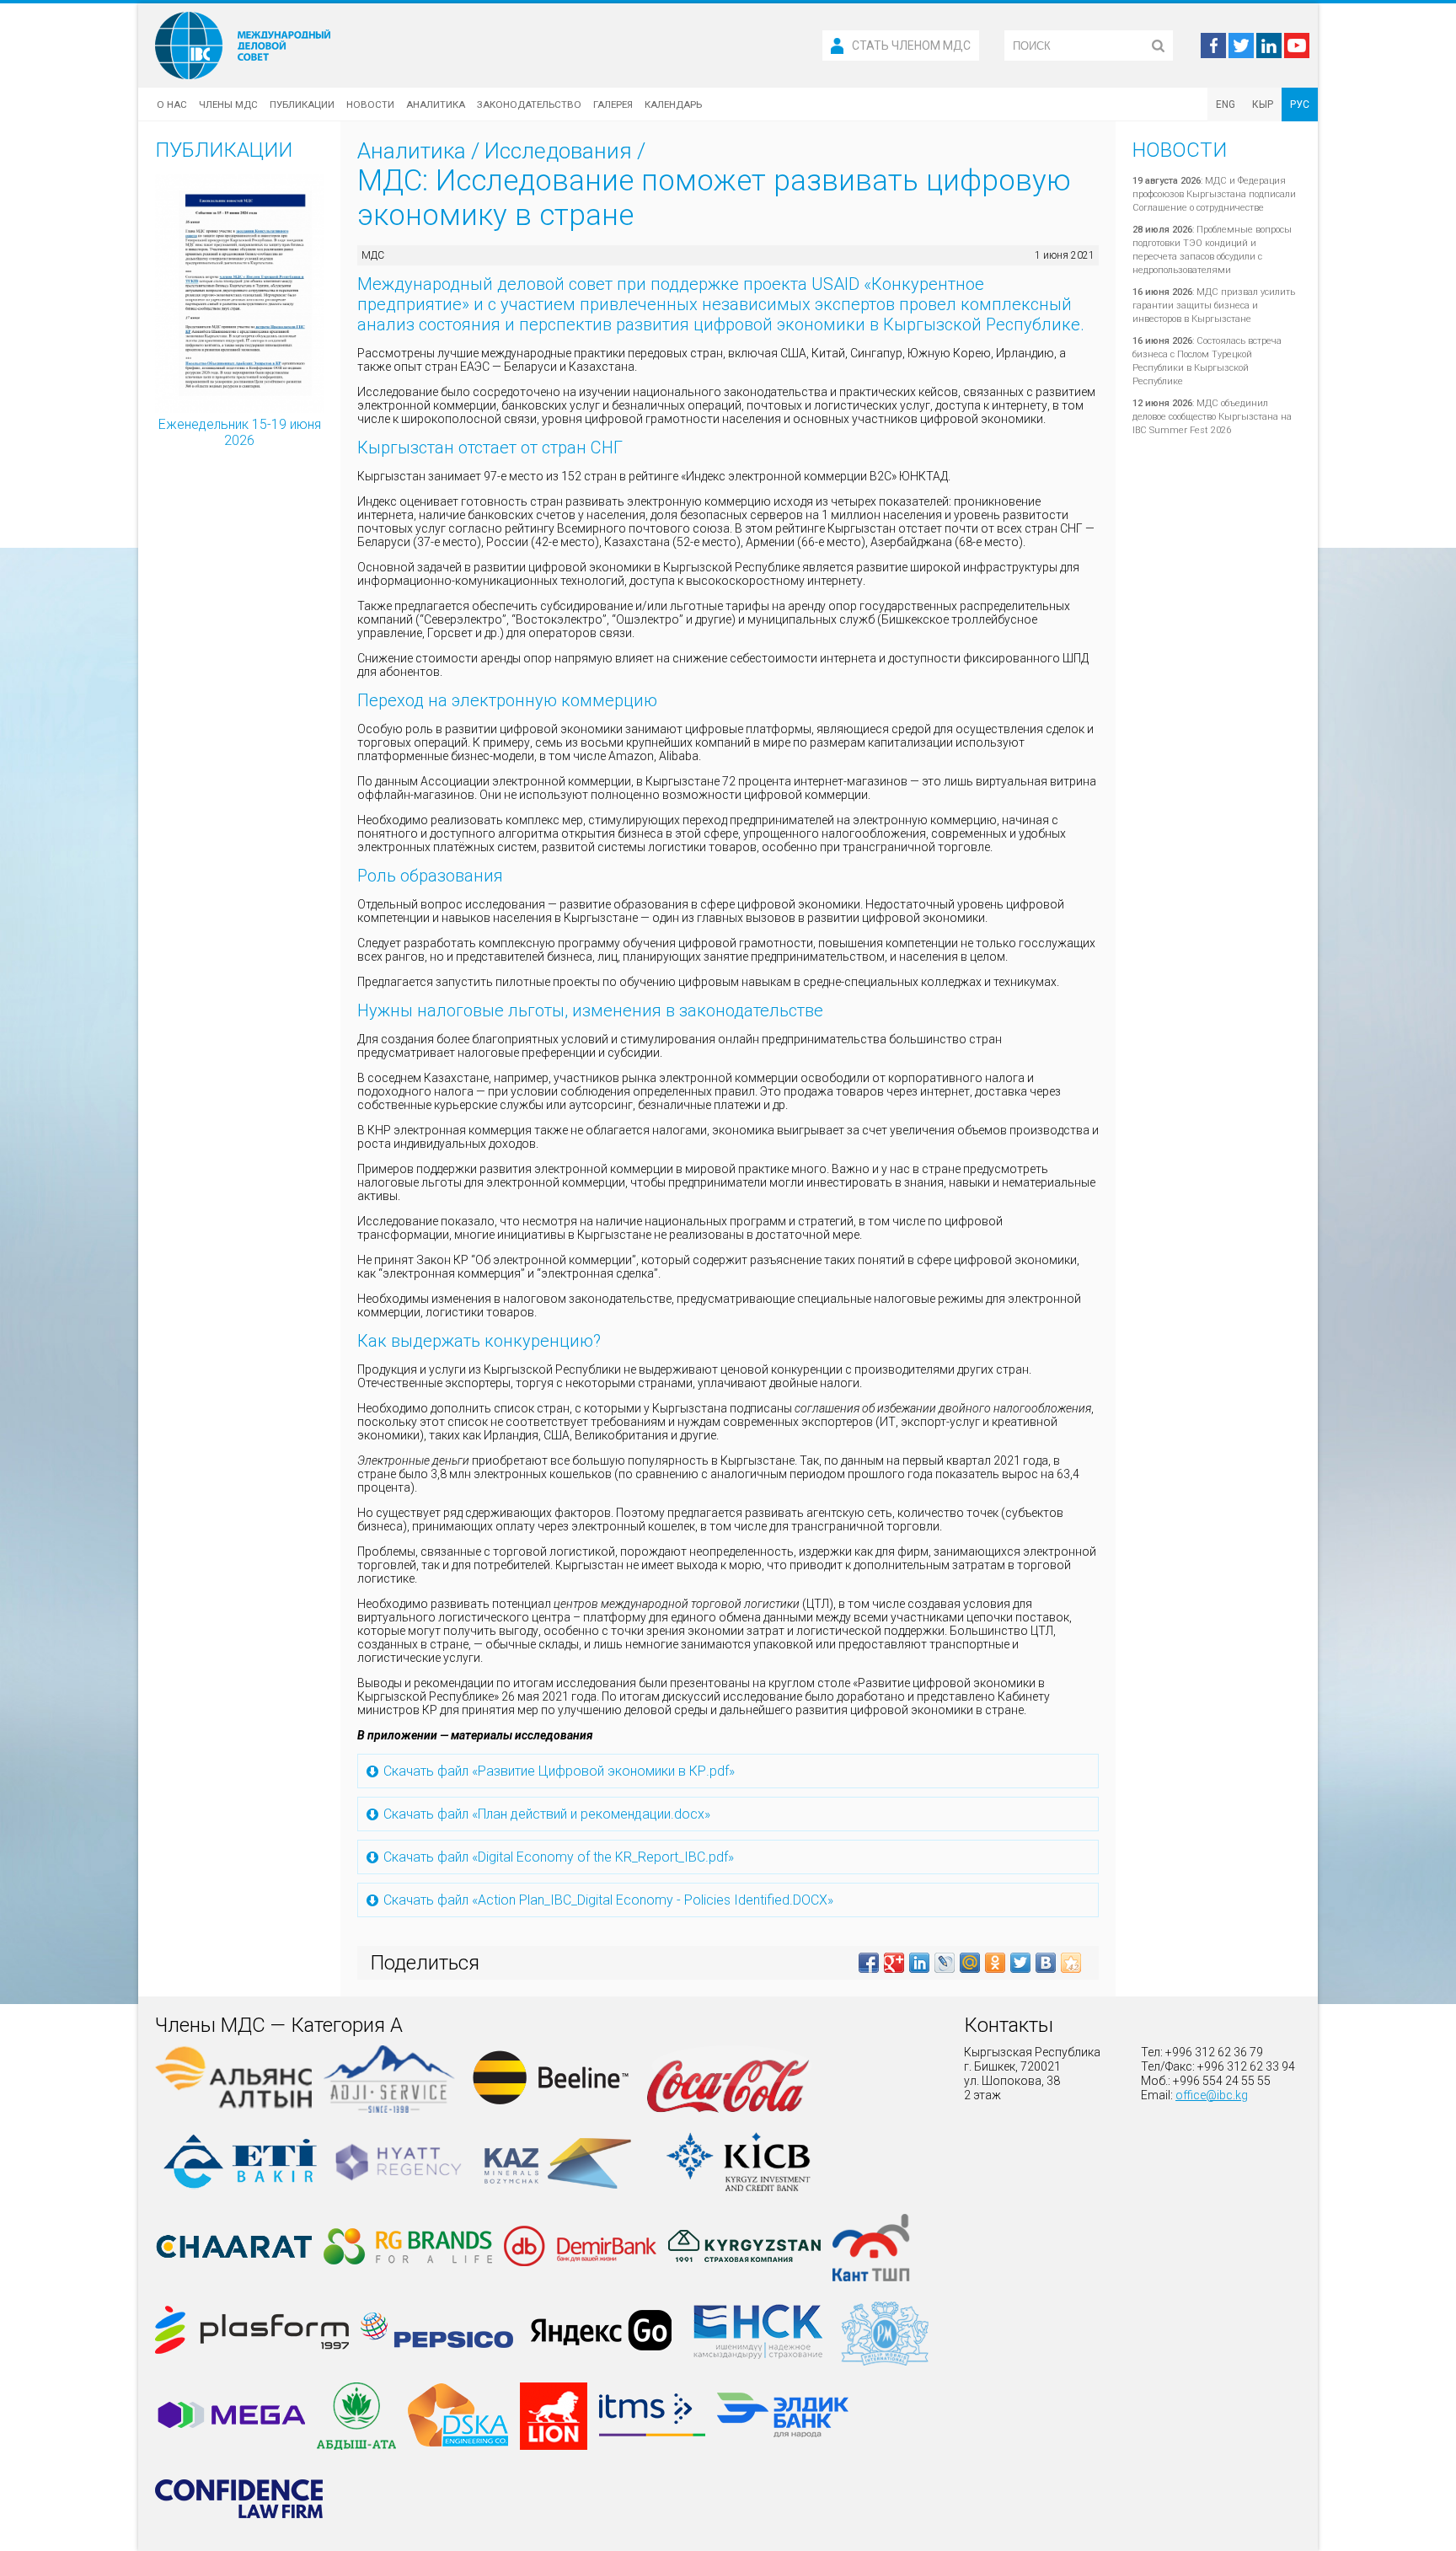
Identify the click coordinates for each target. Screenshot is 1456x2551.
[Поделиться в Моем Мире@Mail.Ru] (970, 1963)
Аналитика (436, 105)
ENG (1226, 105)
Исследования (558, 151)
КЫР (1263, 105)
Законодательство (529, 105)
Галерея (613, 105)
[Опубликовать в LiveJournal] (945, 1963)
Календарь (673, 105)
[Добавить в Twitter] (1020, 1963)
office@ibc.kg (1212, 2095)
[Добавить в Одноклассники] (995, 1963)
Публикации (302, 105)
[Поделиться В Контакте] (1046, 1963)
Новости (370, 105)
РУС (1300, 105)
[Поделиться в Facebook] (869, 1963)
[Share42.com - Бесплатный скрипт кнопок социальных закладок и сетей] (1071, 1963)
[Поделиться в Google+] (894, 1963)
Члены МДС (228, 105)
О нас (172, 105)
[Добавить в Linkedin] (919, 1963)
